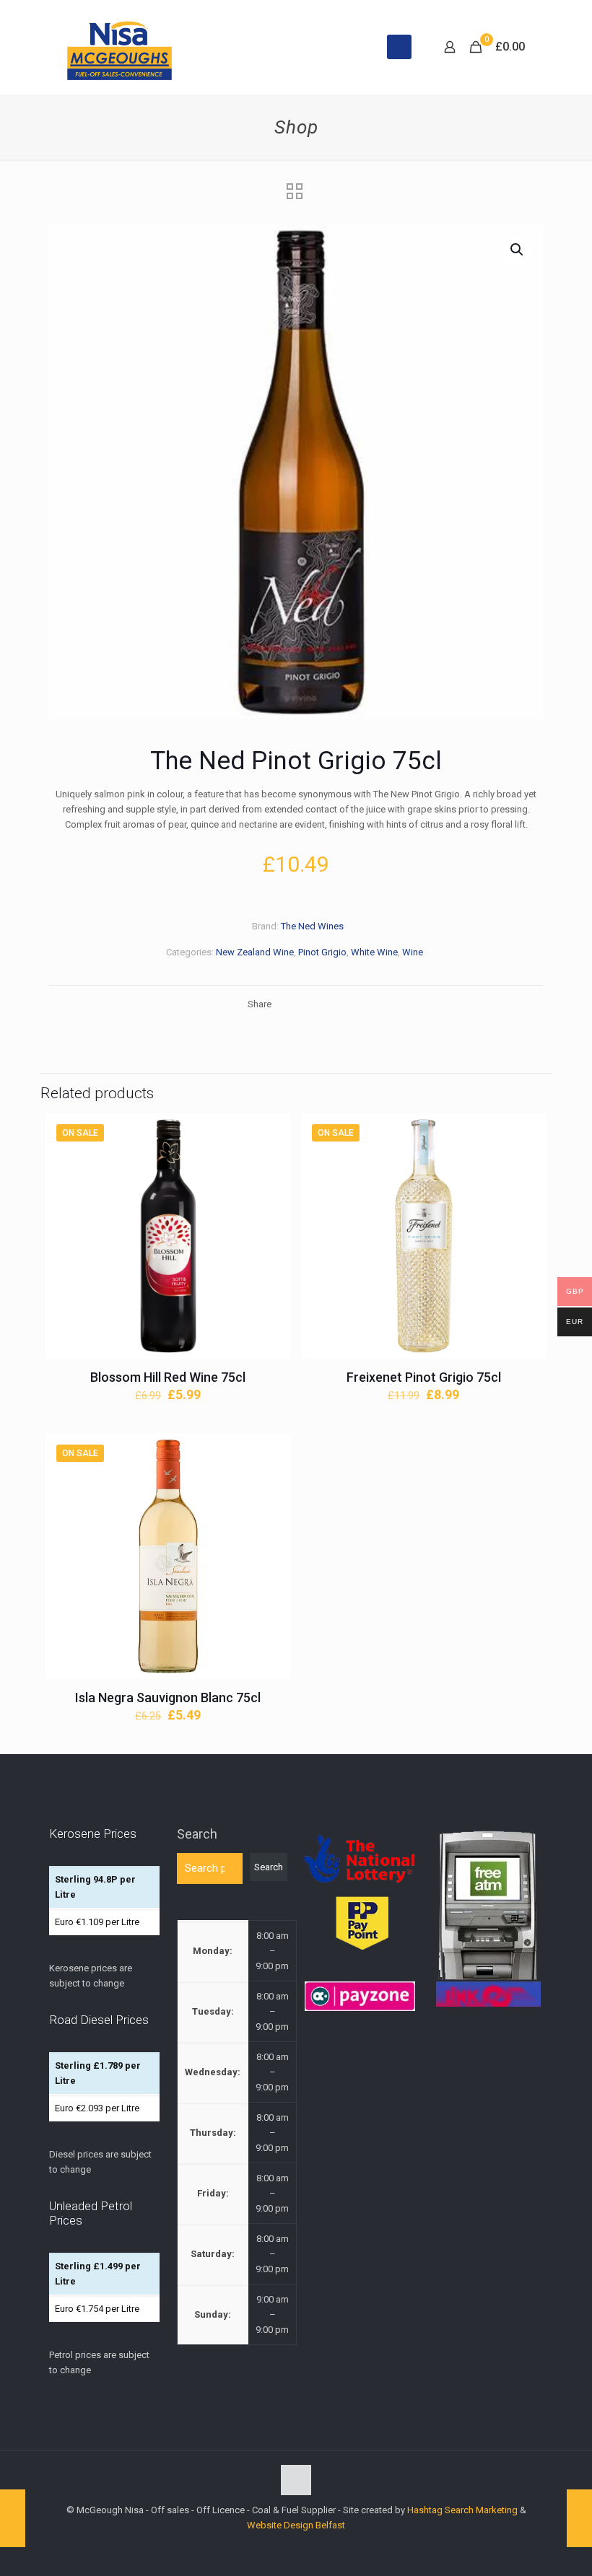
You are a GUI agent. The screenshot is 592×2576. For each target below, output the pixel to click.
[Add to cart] (271, 1134)
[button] (518, 250)
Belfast (330, 2525)
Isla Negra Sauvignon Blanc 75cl (168, 1697)
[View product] (271, 1165)
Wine (413, 952)
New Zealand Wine (255, 952)
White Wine (374, 952)
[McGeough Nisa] (119, 47)
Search (197, 1834)
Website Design (280, 2525)
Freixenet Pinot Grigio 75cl (424, 1377)
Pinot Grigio (322, 952)
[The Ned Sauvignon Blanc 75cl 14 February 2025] (13, 2518)
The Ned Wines (312, 926)
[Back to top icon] (296, 2480)
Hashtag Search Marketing (462, 2510)
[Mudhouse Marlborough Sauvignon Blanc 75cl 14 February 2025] (579, 2518)
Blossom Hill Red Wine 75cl (168, 1377)
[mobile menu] (399, 47)
